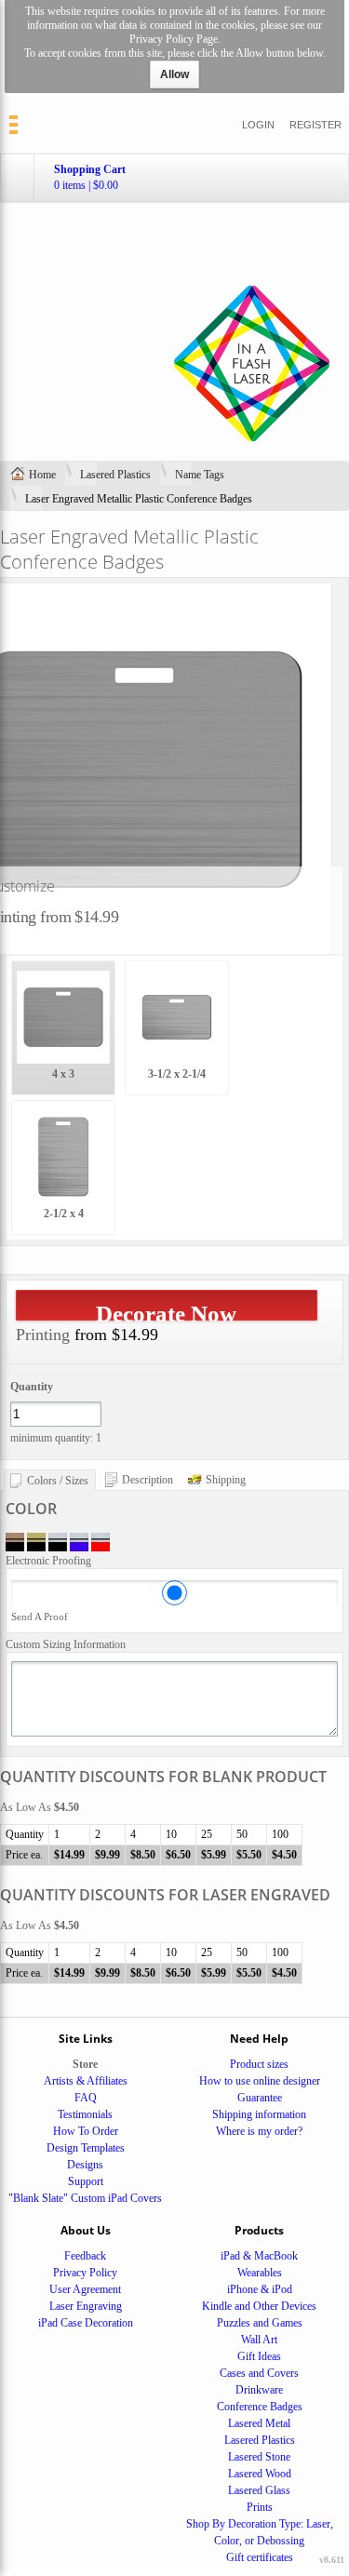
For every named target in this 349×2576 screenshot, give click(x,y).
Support (86, 2181)
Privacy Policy (85, 2273)
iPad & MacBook (259, 2256)
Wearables (260, 2273)
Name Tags (200, 475)
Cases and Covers (259, 2373)
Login (258, 125)
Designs (85, 2165)
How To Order (86, 2131)
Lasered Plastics (115, 475)
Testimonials (85, 2114)
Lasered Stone (259, 2457)
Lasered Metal (259, 2423)
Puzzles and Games (260, 2323)
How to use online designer (260, 2081)
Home (42, 475)
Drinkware (259, 2390)
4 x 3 (63, 1074)
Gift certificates (260, 2557)
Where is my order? (259, 2131)
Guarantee (260, 2098)
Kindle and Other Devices (259, 2306)
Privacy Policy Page (174, 39)
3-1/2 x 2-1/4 (177, 1074)
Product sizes (259, 2064)
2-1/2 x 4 (64, 1214)
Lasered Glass (259, 2490)
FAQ (86, 2098)
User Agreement (85, 2289)
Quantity (32, 1387)
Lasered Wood (260, 2474)
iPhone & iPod (260, 2289)
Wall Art (259, 2340)
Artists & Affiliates (86, 2081)
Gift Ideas (259, 2356)
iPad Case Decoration (86, 2323)
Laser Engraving (86, 2306)
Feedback (85, 2256)
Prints (260, 2507)
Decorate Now (166, 1311)
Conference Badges (260, 2407)
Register (315, 125)
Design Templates (86, 2148)
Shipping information (259, 2114)
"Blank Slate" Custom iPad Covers (85, 2198)
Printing (43, 1335)
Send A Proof (40, 1617)
